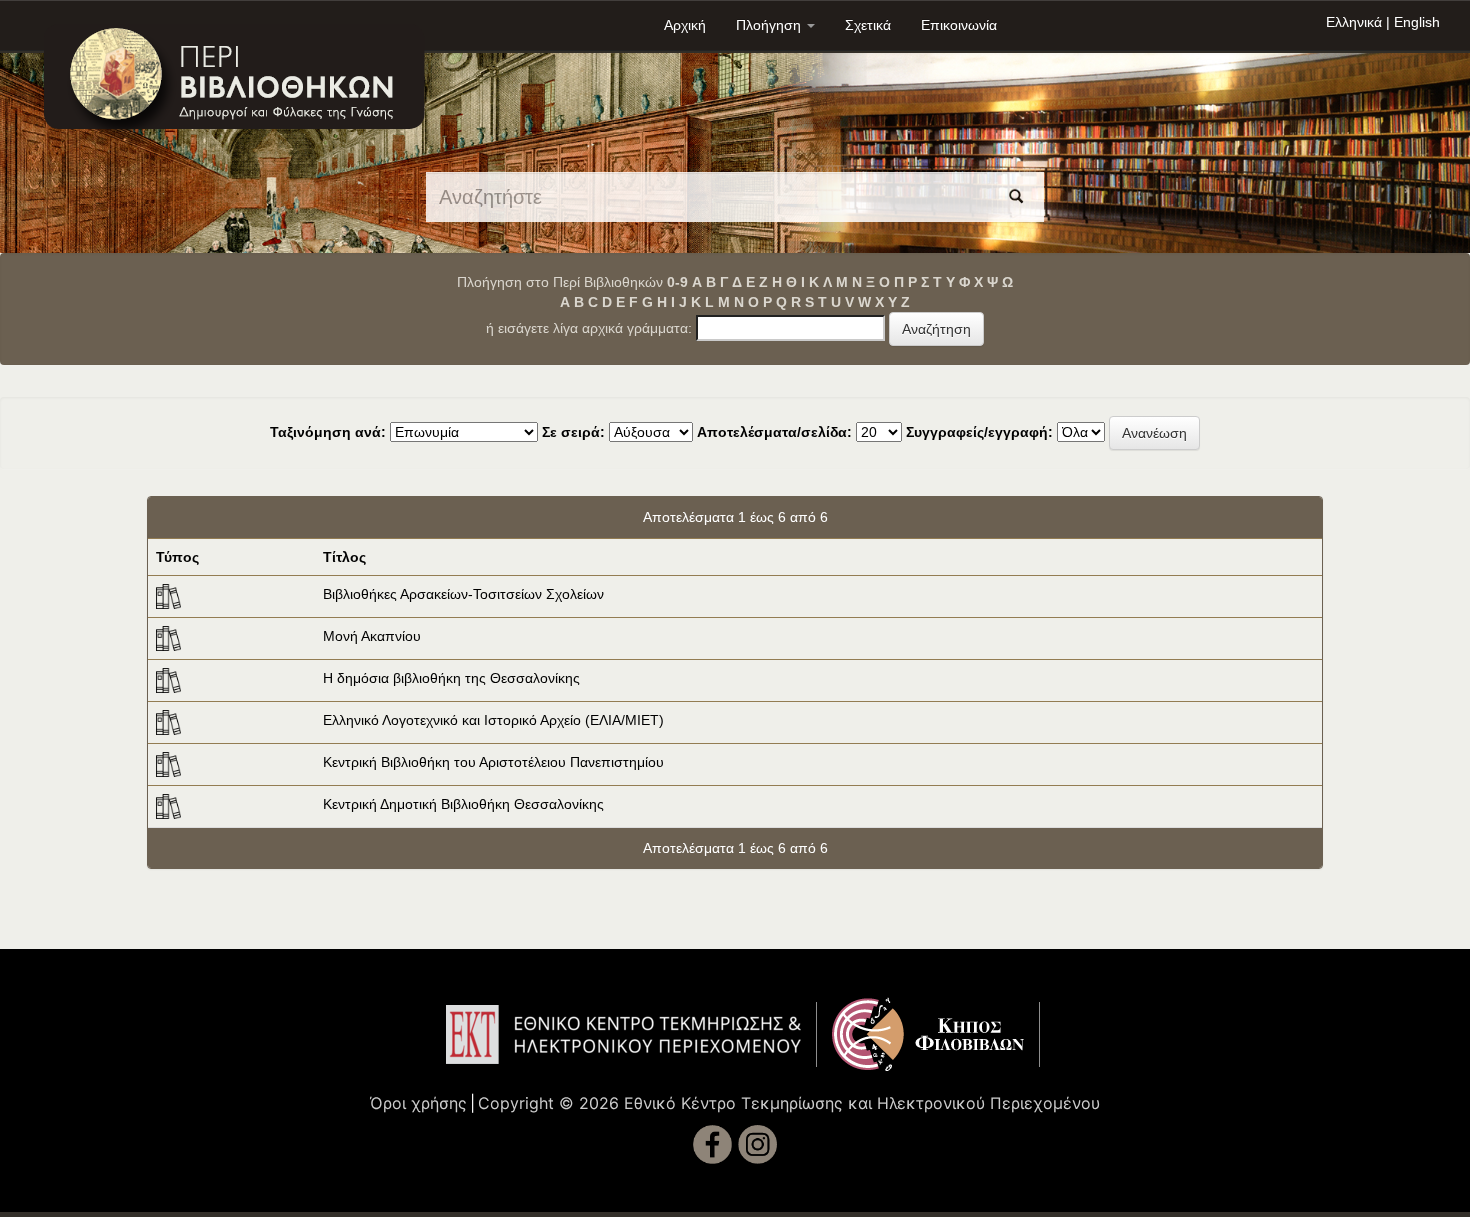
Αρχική (685, 25)
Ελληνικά (1354, 22)
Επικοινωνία (959, 25)
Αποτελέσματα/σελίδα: (774, 432)
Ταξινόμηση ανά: (328, 432)
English (1417, 22)
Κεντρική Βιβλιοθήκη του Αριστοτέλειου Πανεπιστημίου (493, 762)
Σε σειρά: (573, 432)
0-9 (677, 282)
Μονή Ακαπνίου (372, 636)
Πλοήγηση (770, 25)
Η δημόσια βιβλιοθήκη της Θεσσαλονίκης (451, 678)
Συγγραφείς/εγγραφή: (979, 432)
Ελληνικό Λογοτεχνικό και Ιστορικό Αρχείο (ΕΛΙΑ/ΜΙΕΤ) (493, 720)
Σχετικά (868, 25)
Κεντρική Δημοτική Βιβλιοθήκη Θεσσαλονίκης (463, 804)
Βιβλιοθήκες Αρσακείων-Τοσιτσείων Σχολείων (463, 594)
